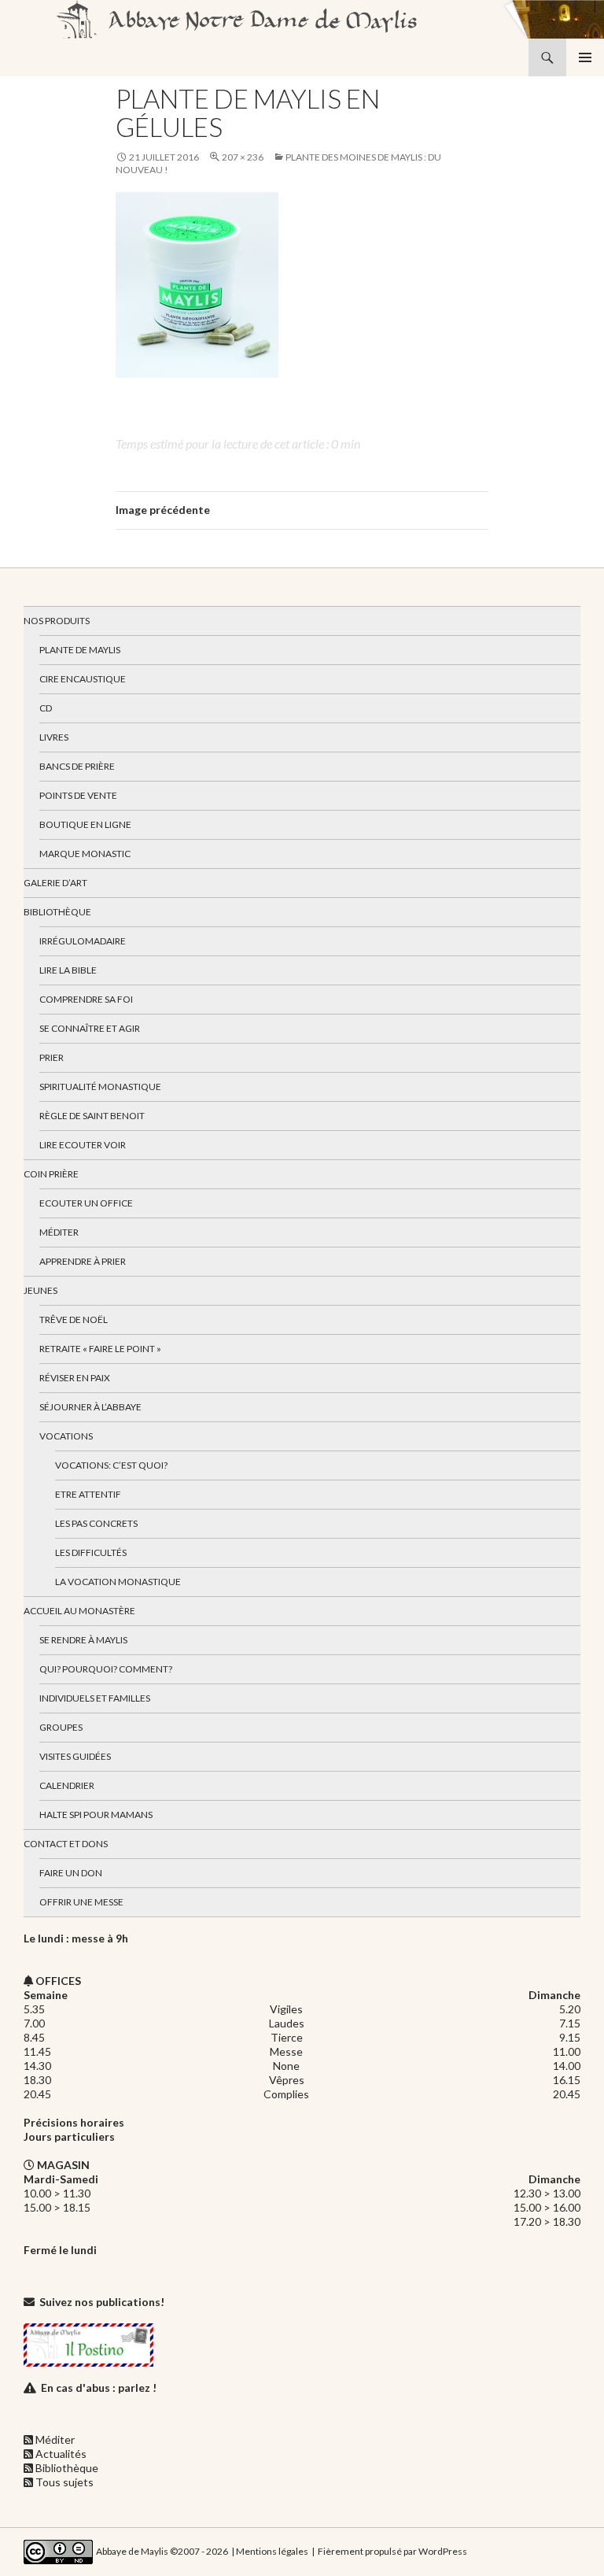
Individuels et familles (95, 1698)
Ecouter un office (86, 1203)
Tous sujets (64, 2482)
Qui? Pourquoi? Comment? (106, 1669)
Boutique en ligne (85, 824)
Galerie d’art (55, 883)
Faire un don (71, 1873)
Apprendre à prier (83, 1261)
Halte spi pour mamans (96, 1815)
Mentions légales (272, 2550)
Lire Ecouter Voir (83, 1145)
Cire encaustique (83, 679)
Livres (54, 737)
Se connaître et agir (90, 1028)
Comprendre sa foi (86, 999)
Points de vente (78, 795)
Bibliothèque (57, 912)
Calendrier (67, 1785)
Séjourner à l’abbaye (90, 1407)
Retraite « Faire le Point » (100, 1349)
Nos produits (57, 621)
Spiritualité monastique (100, 1087)
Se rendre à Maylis (83, 1640)
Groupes (61, 1727)
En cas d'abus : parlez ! (99, 2388)
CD (46, 708)
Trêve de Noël (74, 1319)
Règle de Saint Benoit (92, 1116)
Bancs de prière (77, 766)
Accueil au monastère (79, 1611)
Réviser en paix (75, 1378)
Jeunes (41, 1290)
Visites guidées (75, 1756)
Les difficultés (91, 1552)
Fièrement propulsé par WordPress (392, 2550)
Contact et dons (66, 1844)
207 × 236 (243, 157)
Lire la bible (68, 970)
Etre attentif (88, 1494)
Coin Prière (51, 1174)
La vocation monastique (118, 1582)
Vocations (66, 1436)
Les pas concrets (96, 1523)
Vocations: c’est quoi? (111, 1465)
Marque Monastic (85, 854)
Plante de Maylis (80, 650)
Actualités (61, 2454)
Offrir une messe (81, 1902)
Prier (52, 1057)
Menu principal (585, 57)
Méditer (59, 1232)
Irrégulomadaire (83, 941)
